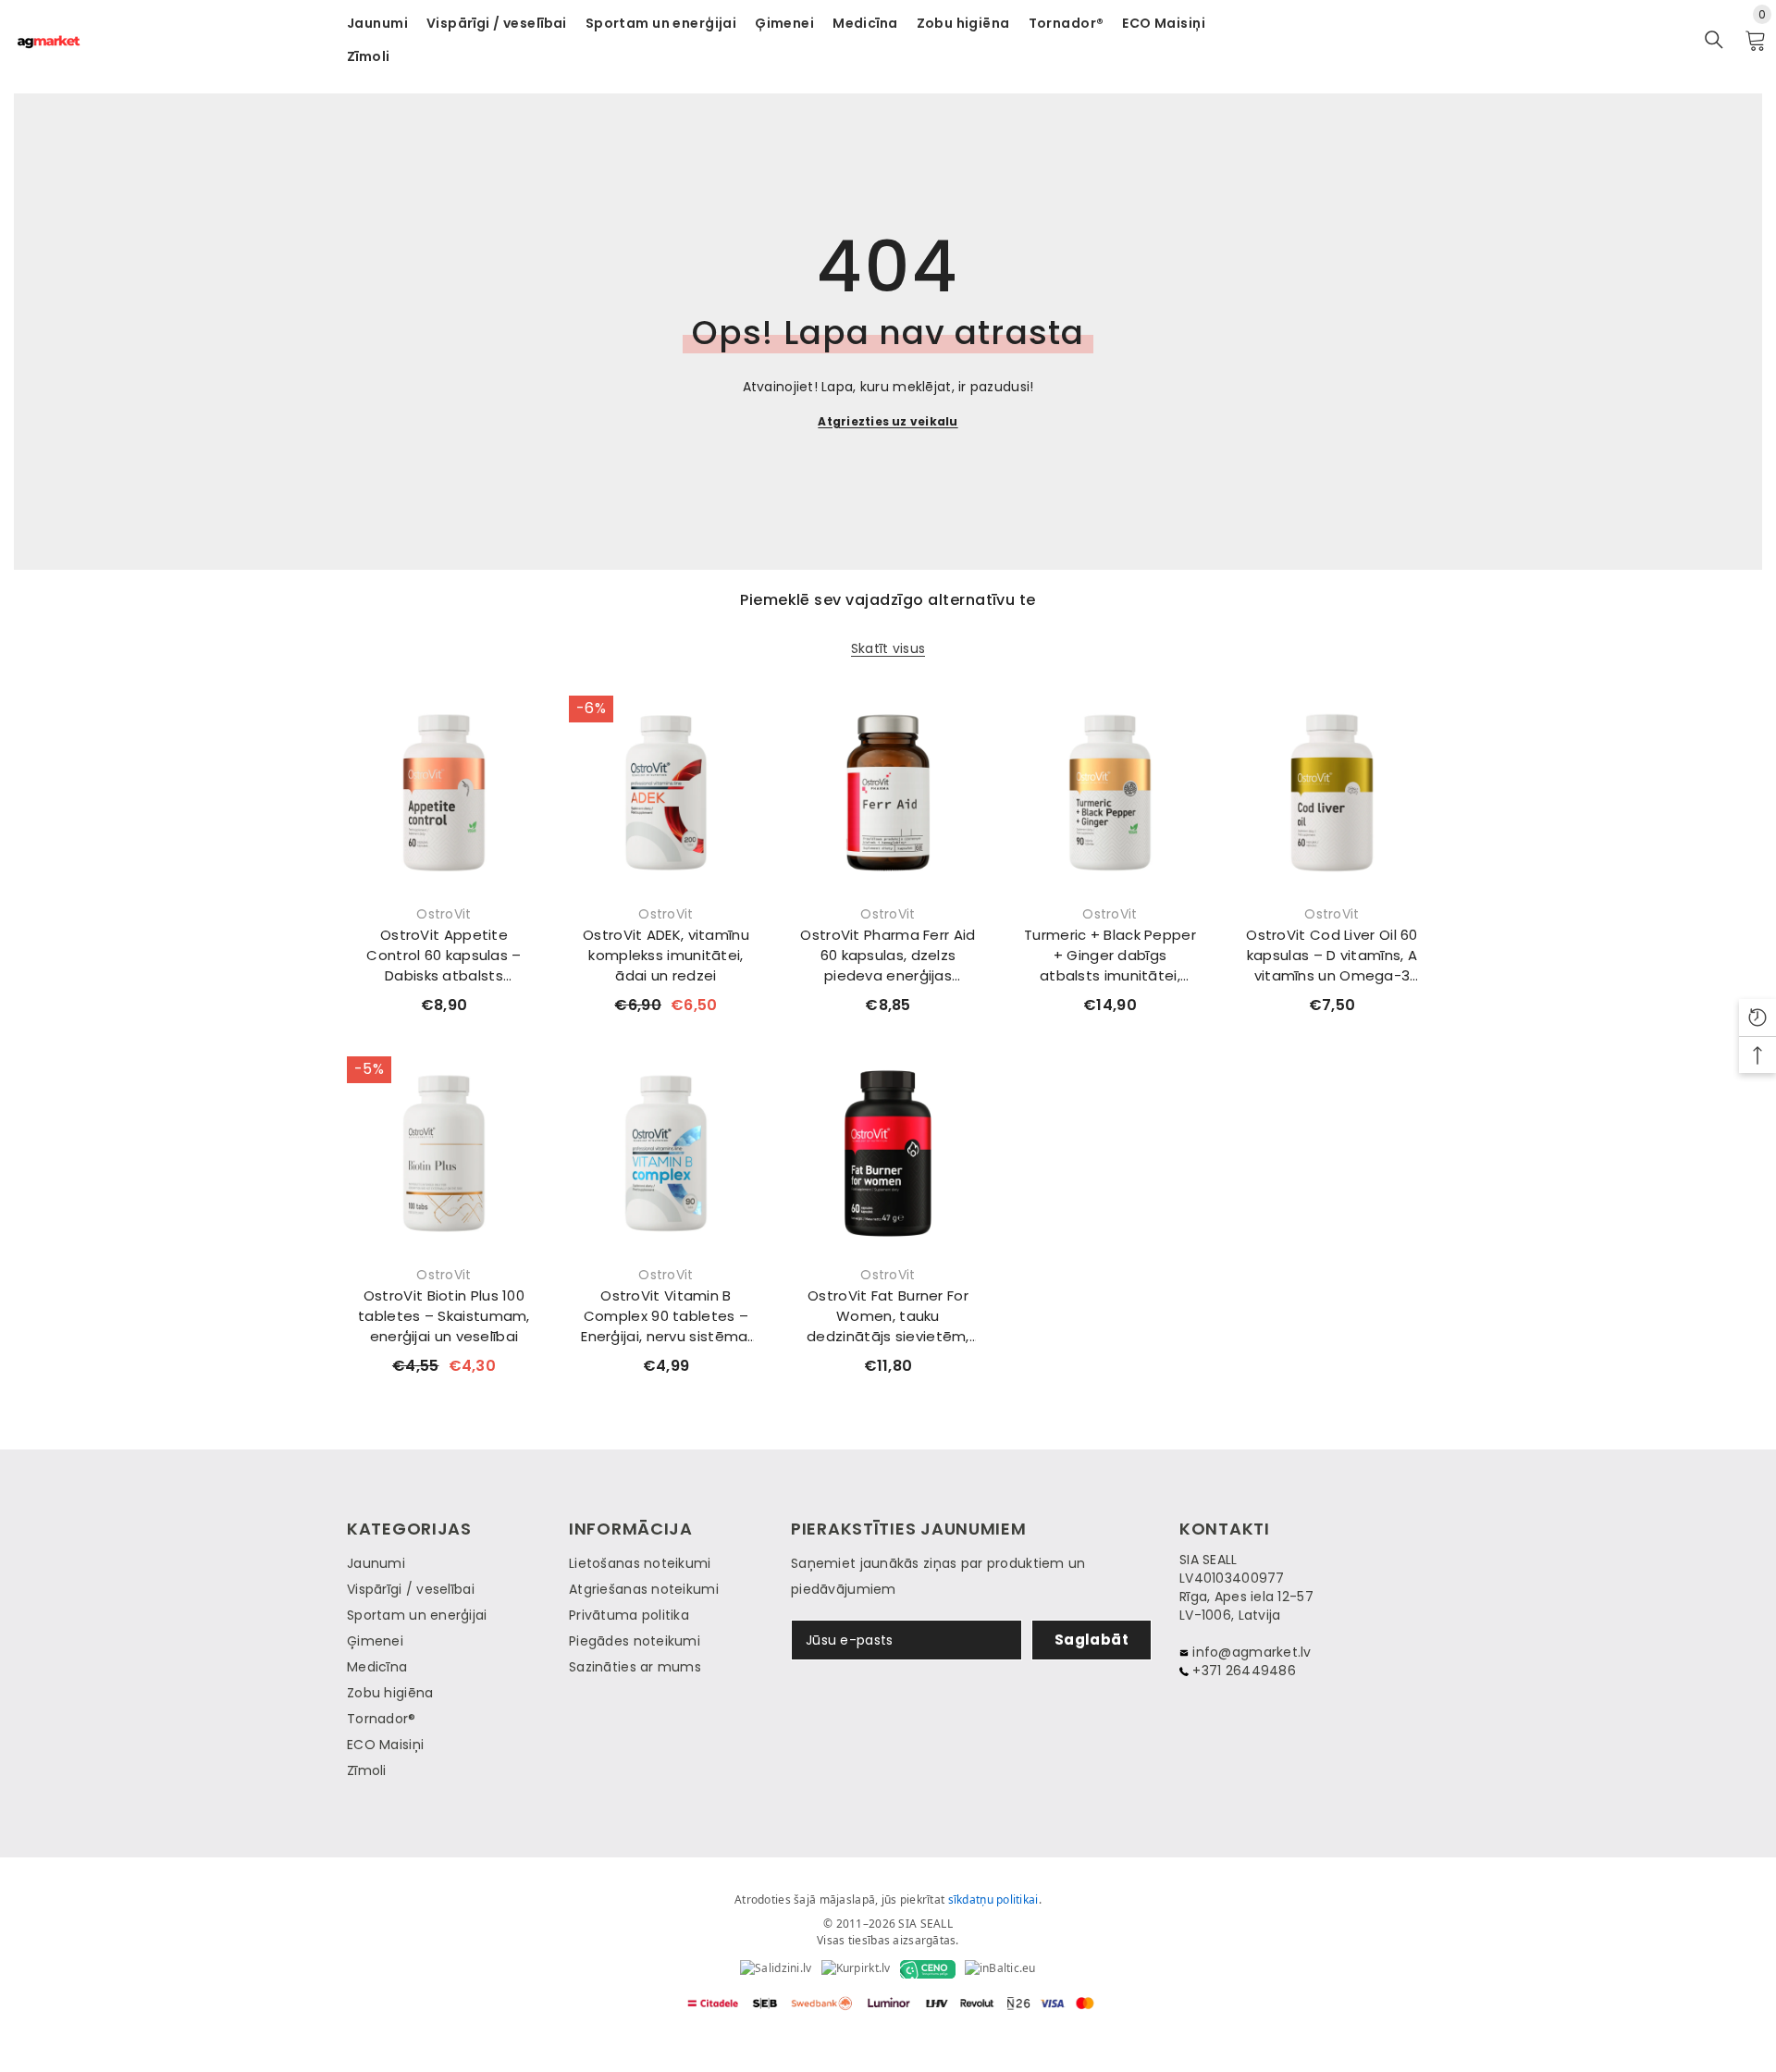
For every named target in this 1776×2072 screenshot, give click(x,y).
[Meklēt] (1714, 40)
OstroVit (444, 914)
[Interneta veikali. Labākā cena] (776, 1969)
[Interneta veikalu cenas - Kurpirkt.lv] (856, 1969)
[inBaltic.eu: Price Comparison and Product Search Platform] (1000, 1969)
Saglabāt (1092, 1640)
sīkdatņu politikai (993, 1899)
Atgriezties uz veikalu (888, 421)
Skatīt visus (888, 649)
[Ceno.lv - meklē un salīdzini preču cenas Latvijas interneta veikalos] (928, 1969)
